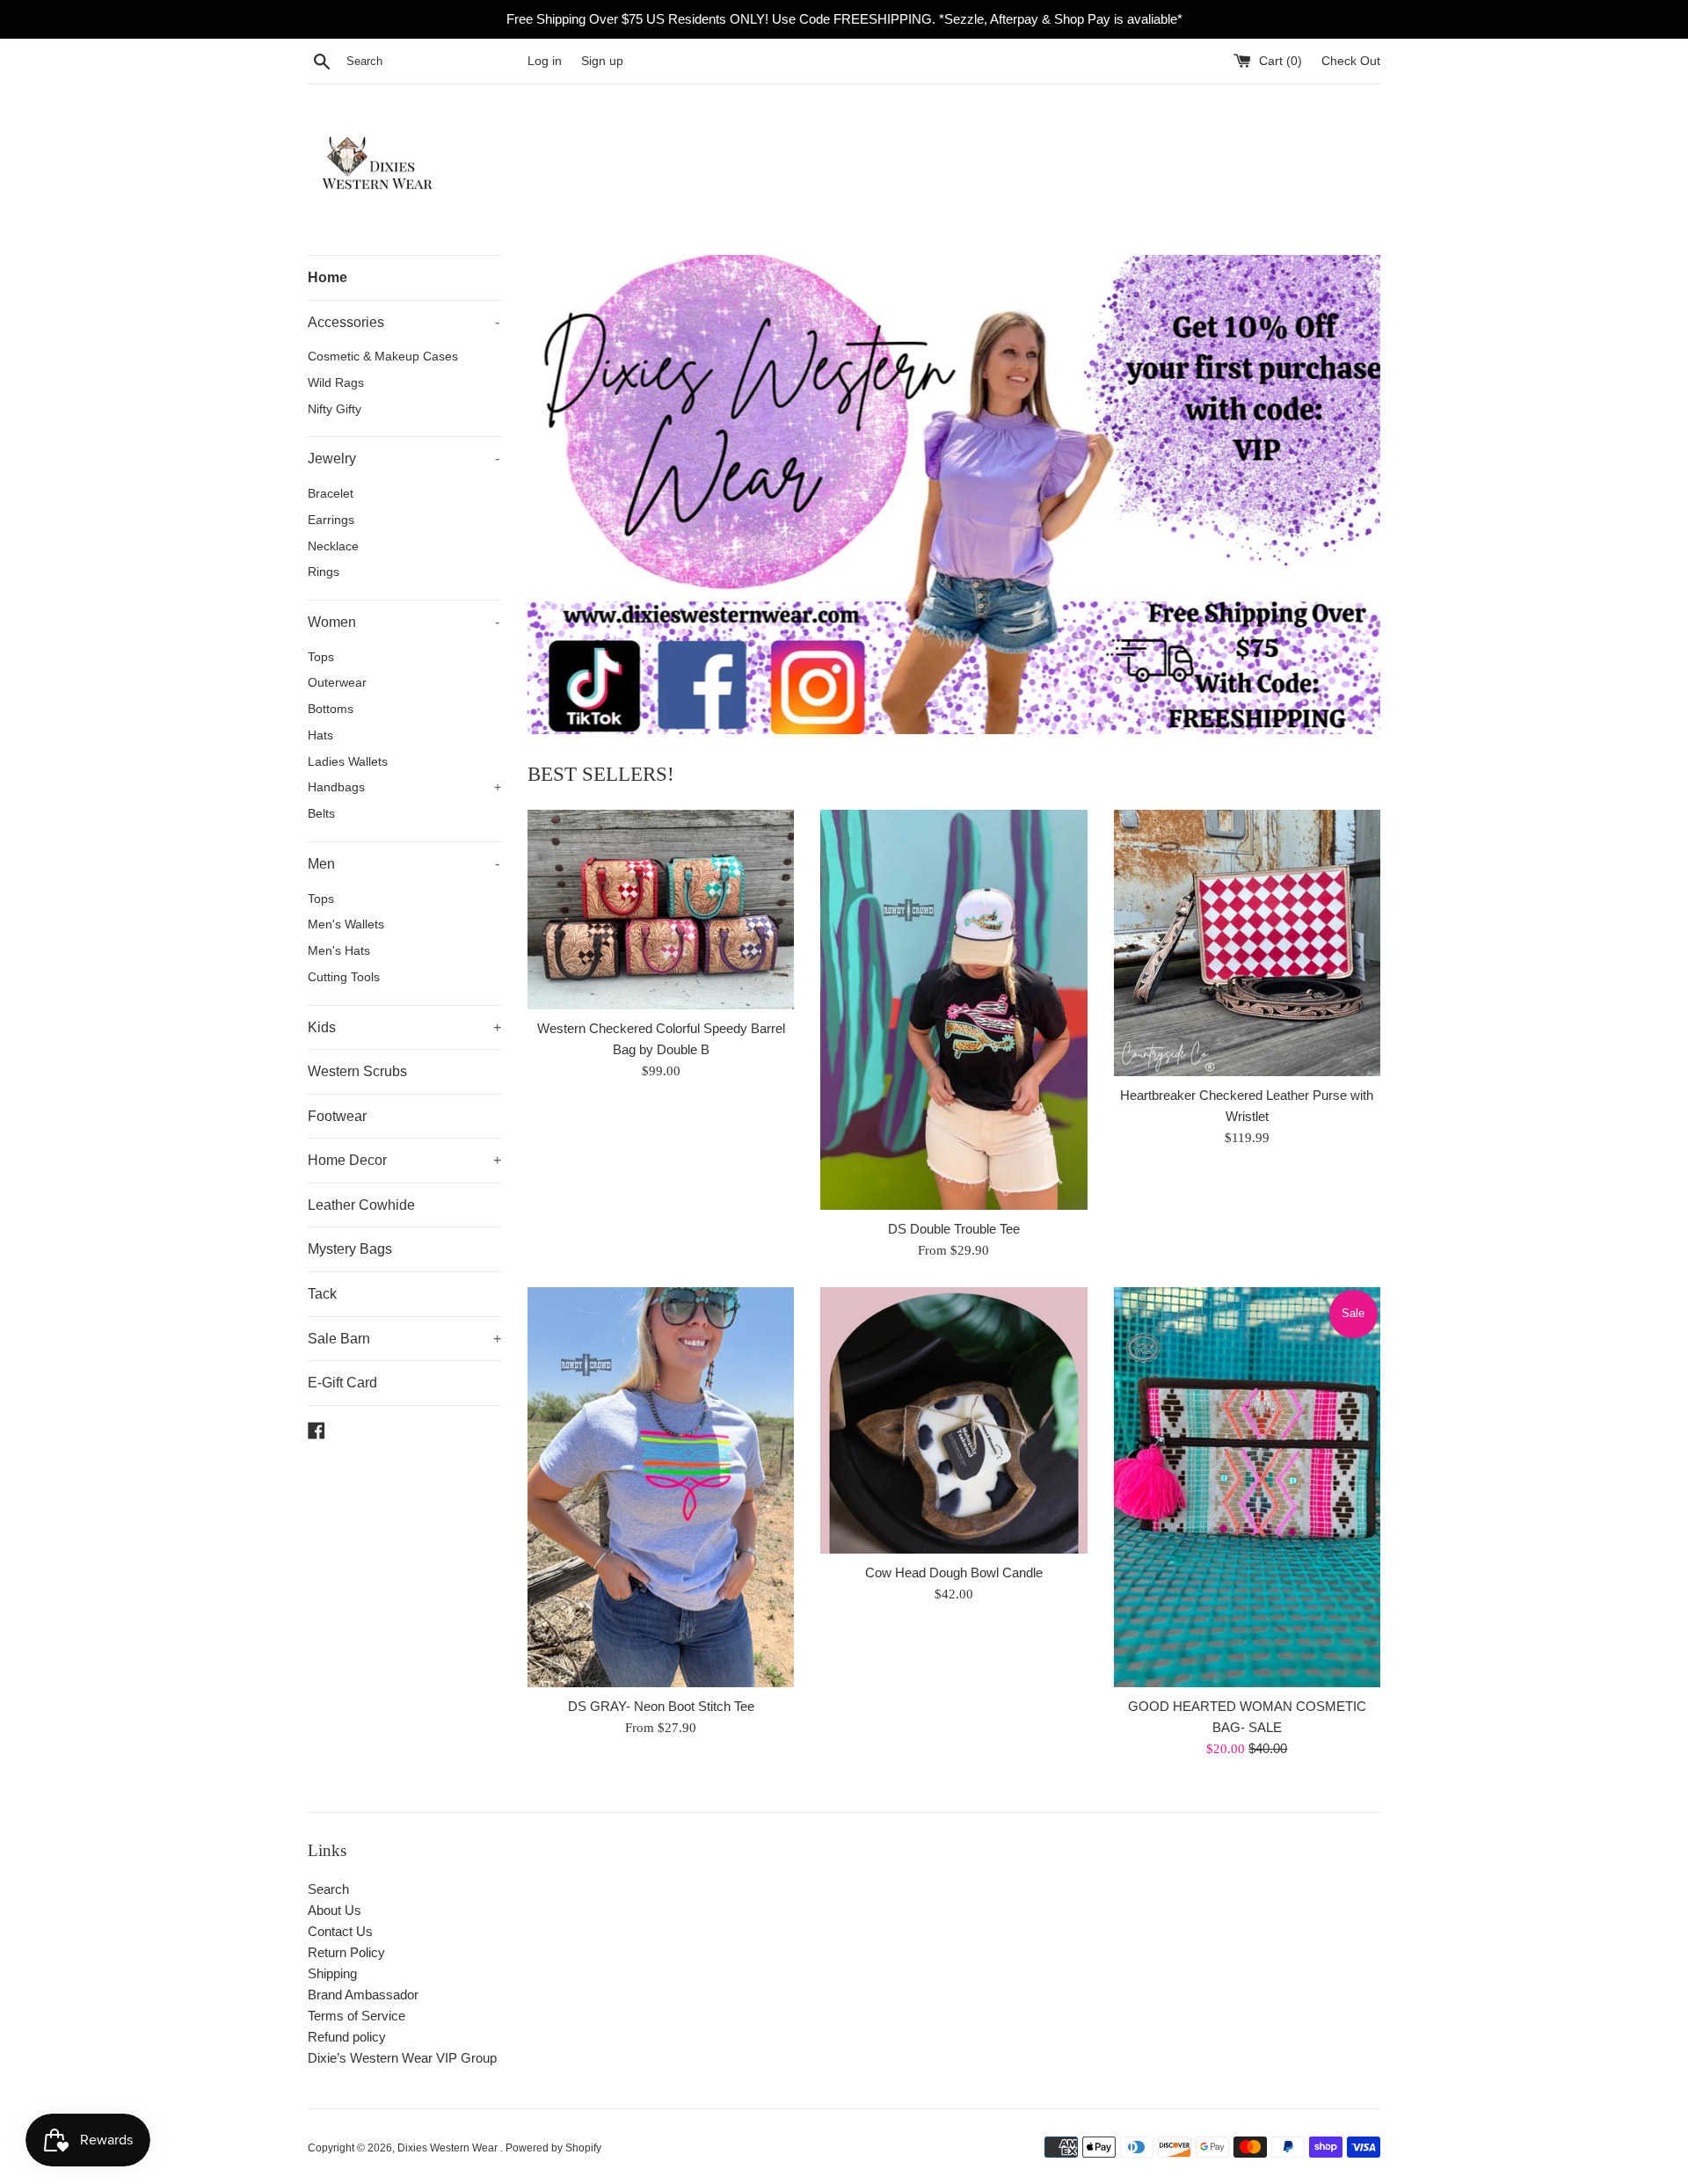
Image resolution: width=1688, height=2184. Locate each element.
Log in (545, 61)
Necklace (333, 546)
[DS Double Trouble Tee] (953, 1010)
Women (404, 622)
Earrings (331, 520)
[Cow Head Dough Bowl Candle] (953, 1420)
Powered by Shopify (553, 2148)
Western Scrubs (357, 1071)
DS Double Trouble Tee (954, 1229)
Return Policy (346, 1952)
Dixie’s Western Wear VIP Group (402, 2058)
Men (404, 864)
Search (328, 1889)
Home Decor (404, 1160)
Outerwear (337, 683)
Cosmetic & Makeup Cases (383, 357)
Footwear (337, 1116)
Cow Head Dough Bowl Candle (954, 1572)
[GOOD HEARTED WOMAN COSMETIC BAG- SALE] (1247, 1487)
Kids (404, 1027)
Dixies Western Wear (449, 2148)
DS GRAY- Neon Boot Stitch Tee (661, 1706)
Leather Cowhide (361, 1205)
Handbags (404, 787)
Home (327, 277)
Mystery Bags (350, 1249)
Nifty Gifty (335, 409)
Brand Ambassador (363, 1995)
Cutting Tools (344, 977)
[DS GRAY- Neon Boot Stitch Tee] (661, 1487)
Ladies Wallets (348, 762)
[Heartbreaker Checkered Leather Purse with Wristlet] (1247, 943)
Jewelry (404, 459)
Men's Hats (339, 951)
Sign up (602, 61)
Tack (322, 1294)
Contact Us (340, 1931)
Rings (324, 572)
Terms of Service (357, 2016)
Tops (321, 657)
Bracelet (331, 494)
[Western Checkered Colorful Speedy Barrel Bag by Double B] (661, 910)
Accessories (404, 322)
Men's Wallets (346, 925)
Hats (320, 735)
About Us (335, 1910)
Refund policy (347, 2037)
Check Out (1351, 61)
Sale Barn (404, 1339)
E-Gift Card (342, 1383)
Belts (321, 814)
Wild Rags (336, 383)
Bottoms (331, 709)
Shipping (332, 1973)
